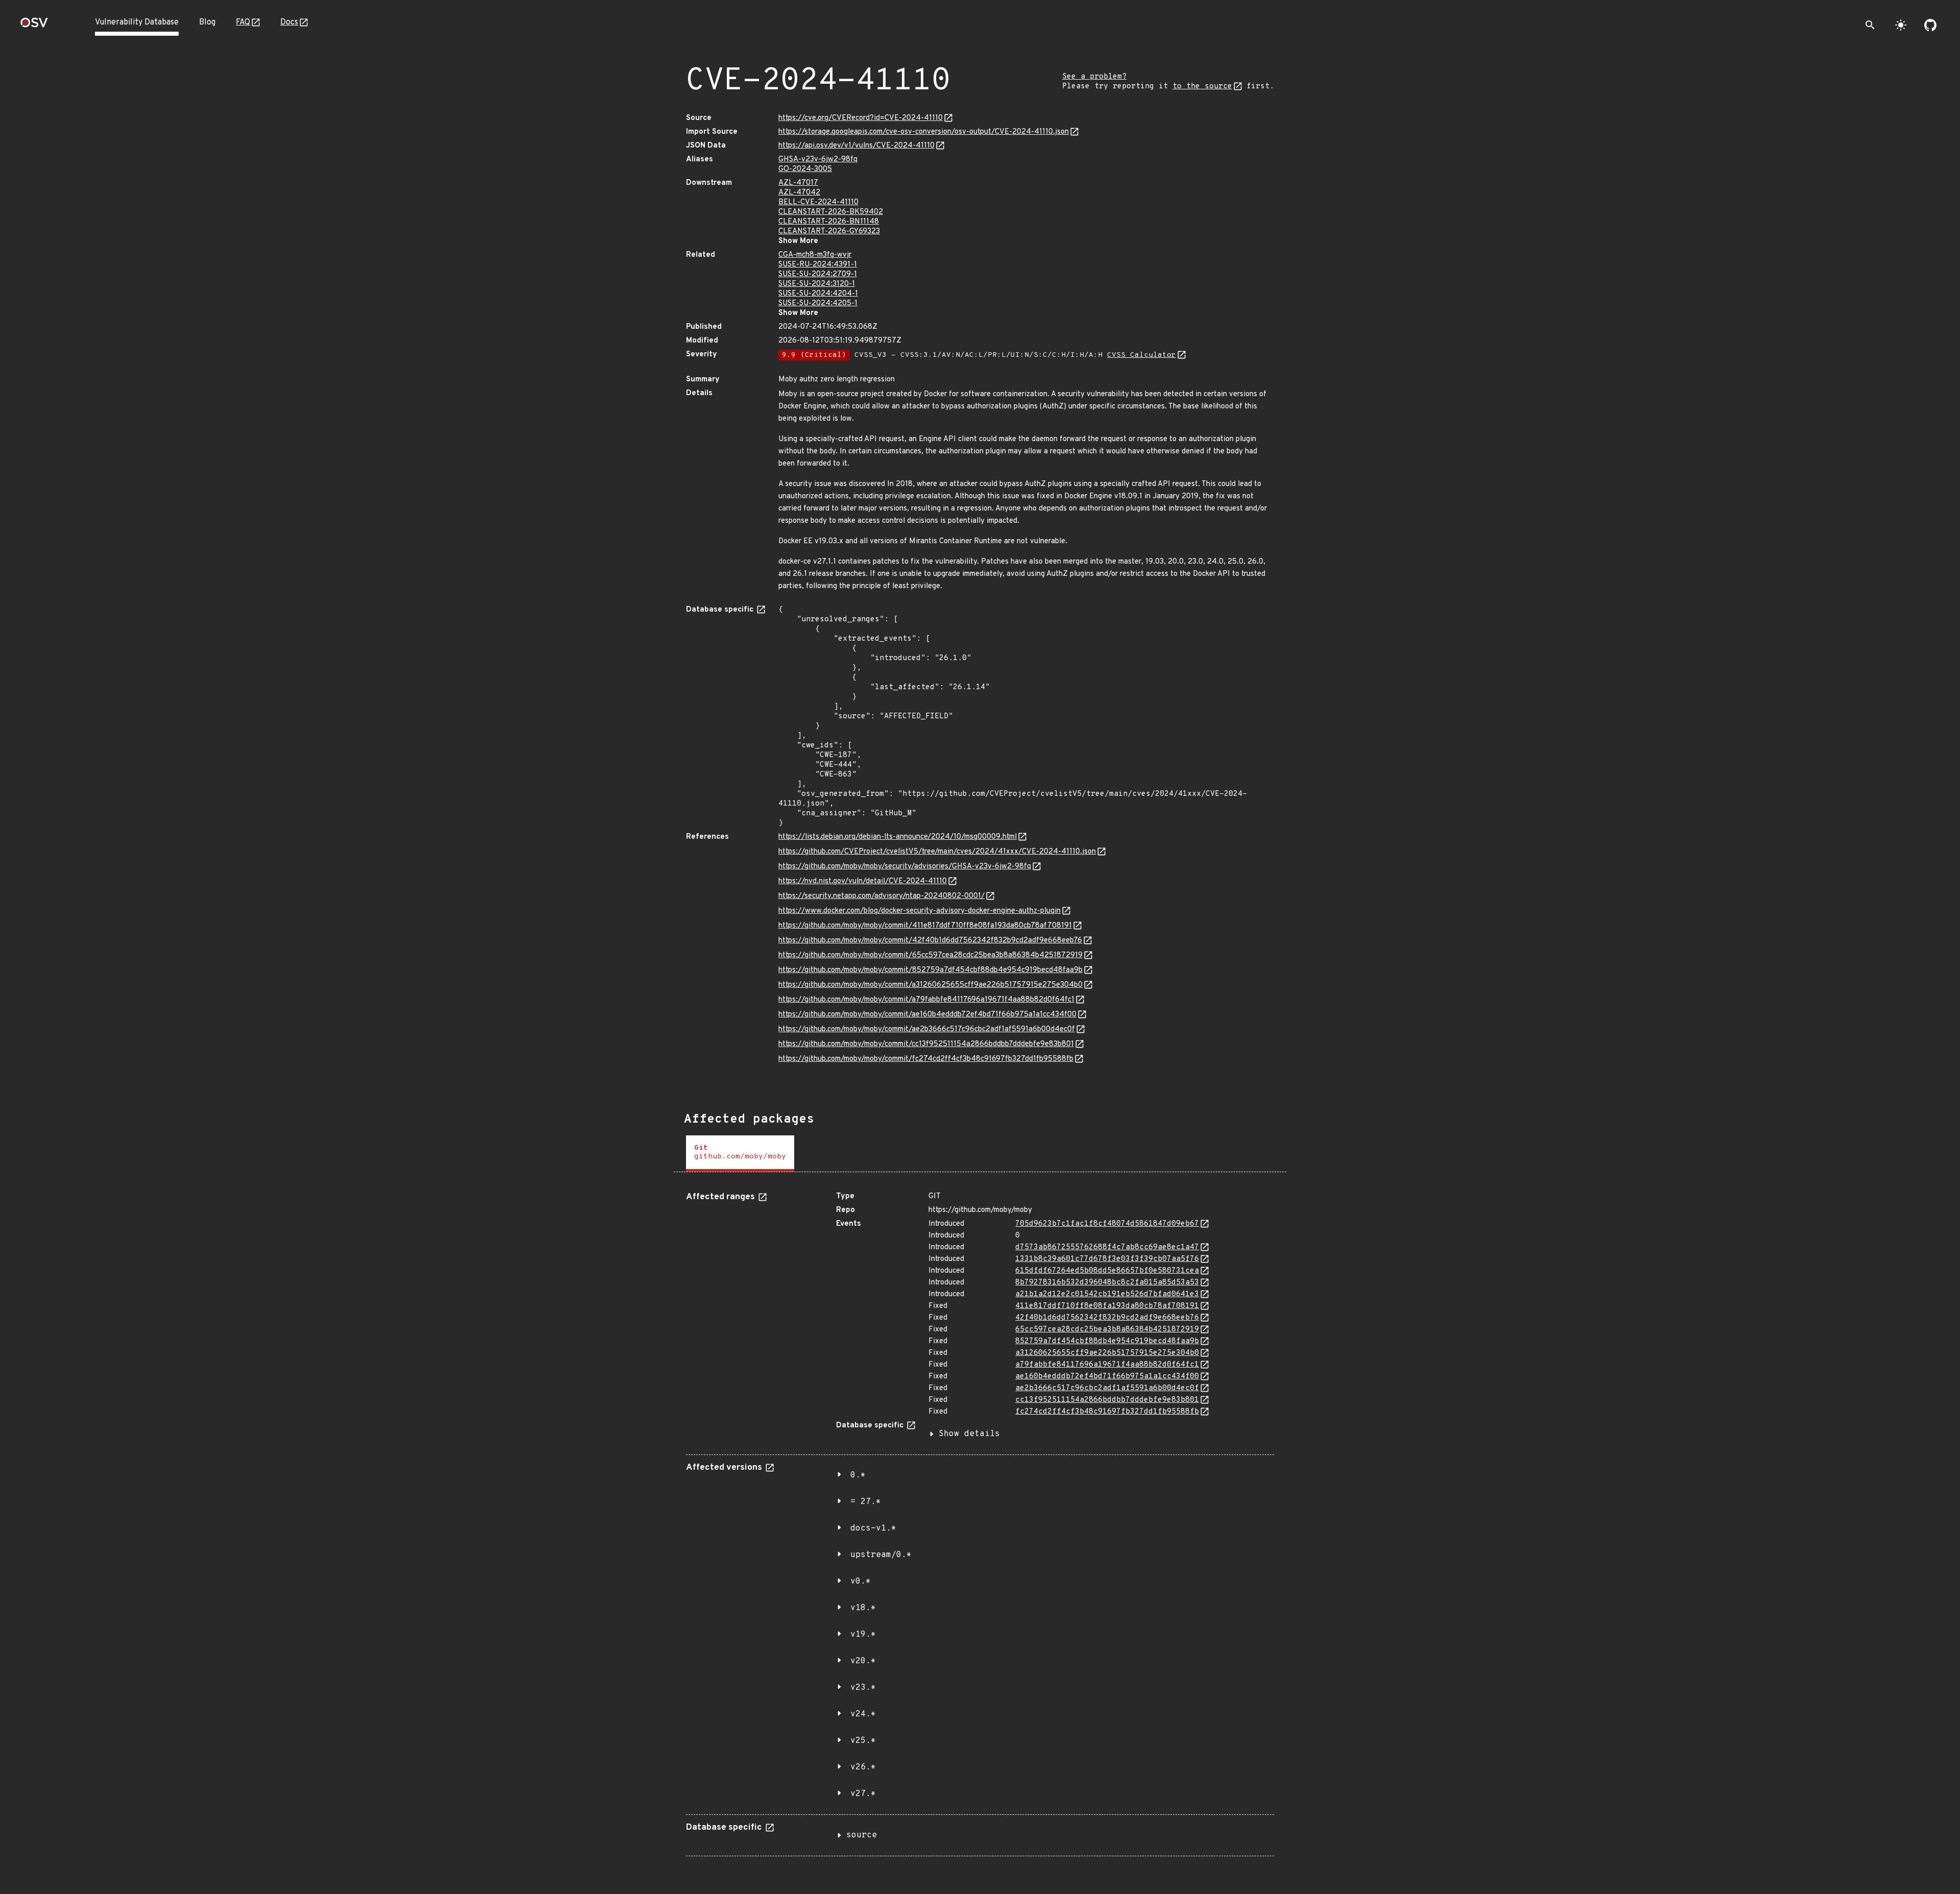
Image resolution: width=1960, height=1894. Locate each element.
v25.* (863, 1741)
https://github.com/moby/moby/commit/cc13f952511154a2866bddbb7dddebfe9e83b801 (926, 1044)
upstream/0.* (881, 1555)
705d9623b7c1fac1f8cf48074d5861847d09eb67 (1107, 1224)
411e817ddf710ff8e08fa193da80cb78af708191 (1107, 1306)
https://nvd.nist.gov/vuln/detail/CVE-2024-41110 (863, 881)
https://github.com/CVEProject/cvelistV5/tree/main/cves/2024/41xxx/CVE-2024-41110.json (937, 852)
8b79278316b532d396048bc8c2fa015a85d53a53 (1107, 1283)
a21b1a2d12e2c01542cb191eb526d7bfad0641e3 (1107, 1294)
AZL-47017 (798, 183)
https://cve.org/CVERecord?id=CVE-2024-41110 (861, 118)
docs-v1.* (873, 1528)
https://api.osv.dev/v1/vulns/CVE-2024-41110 (856, 146)
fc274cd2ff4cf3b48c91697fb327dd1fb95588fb (1107, 1412)
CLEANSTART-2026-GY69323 (829, 232)
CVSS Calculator (1142, 355)
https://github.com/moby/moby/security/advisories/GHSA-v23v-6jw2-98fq (905, 867)
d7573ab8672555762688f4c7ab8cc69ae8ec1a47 (1107, 1247)
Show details (969, 1434)
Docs (289, 22)
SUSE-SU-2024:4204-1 (818, 294)
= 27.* (866, 1502)
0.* (858, 1475)
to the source (1202, 87)
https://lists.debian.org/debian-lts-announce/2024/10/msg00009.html (898, 837)
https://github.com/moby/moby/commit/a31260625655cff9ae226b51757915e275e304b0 (930, 985)
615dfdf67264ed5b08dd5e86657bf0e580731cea (1107, 1271)
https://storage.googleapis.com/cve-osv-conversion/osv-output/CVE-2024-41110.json (924, 132)
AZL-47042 (799, 193)
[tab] (740, 1154)
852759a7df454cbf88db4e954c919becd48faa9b (1107, 1341)
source (862, 1835)
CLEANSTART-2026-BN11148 (829, 222)
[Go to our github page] (1930, 25)
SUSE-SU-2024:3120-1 (817, 284)
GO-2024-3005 (805, 169)
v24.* (863, 1714)
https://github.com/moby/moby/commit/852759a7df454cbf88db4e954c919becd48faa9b (930, 970)
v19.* (863, 1635)
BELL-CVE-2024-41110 (818, 202)
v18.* (863, 1608)
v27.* (863, 1794)
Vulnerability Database (137, 22)
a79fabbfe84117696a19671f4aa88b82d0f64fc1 (1107, 1365)
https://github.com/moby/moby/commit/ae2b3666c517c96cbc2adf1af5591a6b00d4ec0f (927, 1029)
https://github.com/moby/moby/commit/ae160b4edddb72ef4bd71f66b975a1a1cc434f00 (927, 1015)
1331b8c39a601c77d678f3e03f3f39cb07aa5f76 (1107, 1259)
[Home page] (34, 26)
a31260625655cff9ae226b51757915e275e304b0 (1107, 1353)
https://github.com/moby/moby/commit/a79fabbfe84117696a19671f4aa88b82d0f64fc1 (926, 1000)
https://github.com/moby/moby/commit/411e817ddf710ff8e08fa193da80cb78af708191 (925, 926)
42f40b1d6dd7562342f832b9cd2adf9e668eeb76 (1107, 1318)
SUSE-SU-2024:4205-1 (818, 303)
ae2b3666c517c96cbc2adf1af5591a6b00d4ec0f (1107, 1388)
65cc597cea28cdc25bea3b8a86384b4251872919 (1107, 1330)
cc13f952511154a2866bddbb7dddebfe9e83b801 (1107, 1400)
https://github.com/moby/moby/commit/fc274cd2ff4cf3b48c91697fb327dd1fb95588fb (926, 1059)
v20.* (863, 1661)
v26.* (863, 1767)
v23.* (863, 1688)
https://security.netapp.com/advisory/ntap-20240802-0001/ (881, 896)
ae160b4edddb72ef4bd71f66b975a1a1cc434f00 (1107, 1377)
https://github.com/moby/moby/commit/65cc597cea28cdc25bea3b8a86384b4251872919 (930, 955)
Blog (207, 22)
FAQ (243, 22)
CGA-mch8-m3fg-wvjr (815, 255)
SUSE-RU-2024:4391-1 (818, 265)
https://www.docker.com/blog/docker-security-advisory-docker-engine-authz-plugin (920, 911)
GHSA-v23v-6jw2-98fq (818, 160)
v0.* (861, 1582)
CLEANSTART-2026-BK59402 (831, 212)
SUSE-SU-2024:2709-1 (818, 274)
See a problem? (1094, 77)
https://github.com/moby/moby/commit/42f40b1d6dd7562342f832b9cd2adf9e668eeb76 (930, 941)
